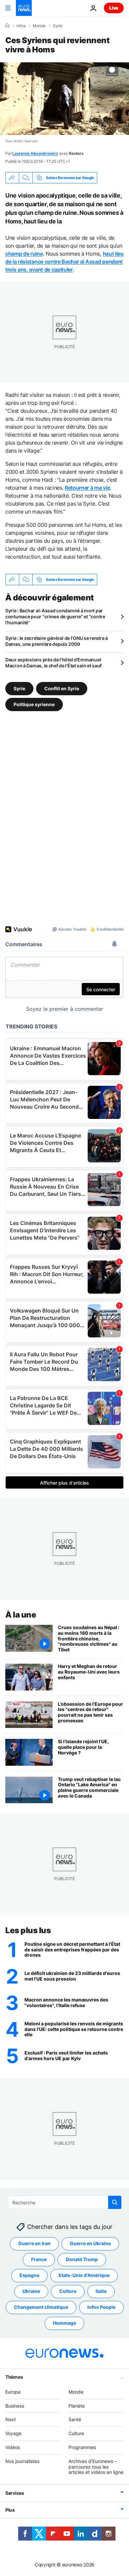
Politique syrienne (34, 704)
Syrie (58, 26)
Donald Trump (82, 2260)
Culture (68, 2291)
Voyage (13, 2434)
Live (114, 8)
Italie (101, 2291)
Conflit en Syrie (62, 688)
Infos (21, 26)
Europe (13, 2392)
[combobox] (65, 2202)
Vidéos (13, 2447)
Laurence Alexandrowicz (35, 153)
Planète (77, 2406)
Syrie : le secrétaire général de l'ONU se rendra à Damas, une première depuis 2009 (57, 641)
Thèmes (14, 2377)
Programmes (82, 2447)
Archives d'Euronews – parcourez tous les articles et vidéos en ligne (96, 2467)
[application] (64, 99)
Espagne (29, 2275)
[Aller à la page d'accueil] (24, 8)
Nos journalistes (22, 2461)
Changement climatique (41, 2307)
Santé (75, 2420)
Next (11, 2420)
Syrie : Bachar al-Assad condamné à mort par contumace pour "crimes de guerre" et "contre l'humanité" (55, 616)
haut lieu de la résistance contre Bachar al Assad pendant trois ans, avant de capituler (64, 262)
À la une (21, 1615)
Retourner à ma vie (87, 488)
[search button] (115, 2202)
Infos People (101, 2307)
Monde (39, 26)
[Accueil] (7, 26)
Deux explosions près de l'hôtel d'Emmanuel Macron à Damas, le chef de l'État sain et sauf (53, 663)
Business (15, 2406)
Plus (10, 2510)
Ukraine (31, 2291)
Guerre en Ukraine (90, 2244)
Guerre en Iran (34, 2244)
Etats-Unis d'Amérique (84, 2275)
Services (15, 2493)
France (39, 2260)
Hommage (64, 2323)
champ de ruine (24, 254)
